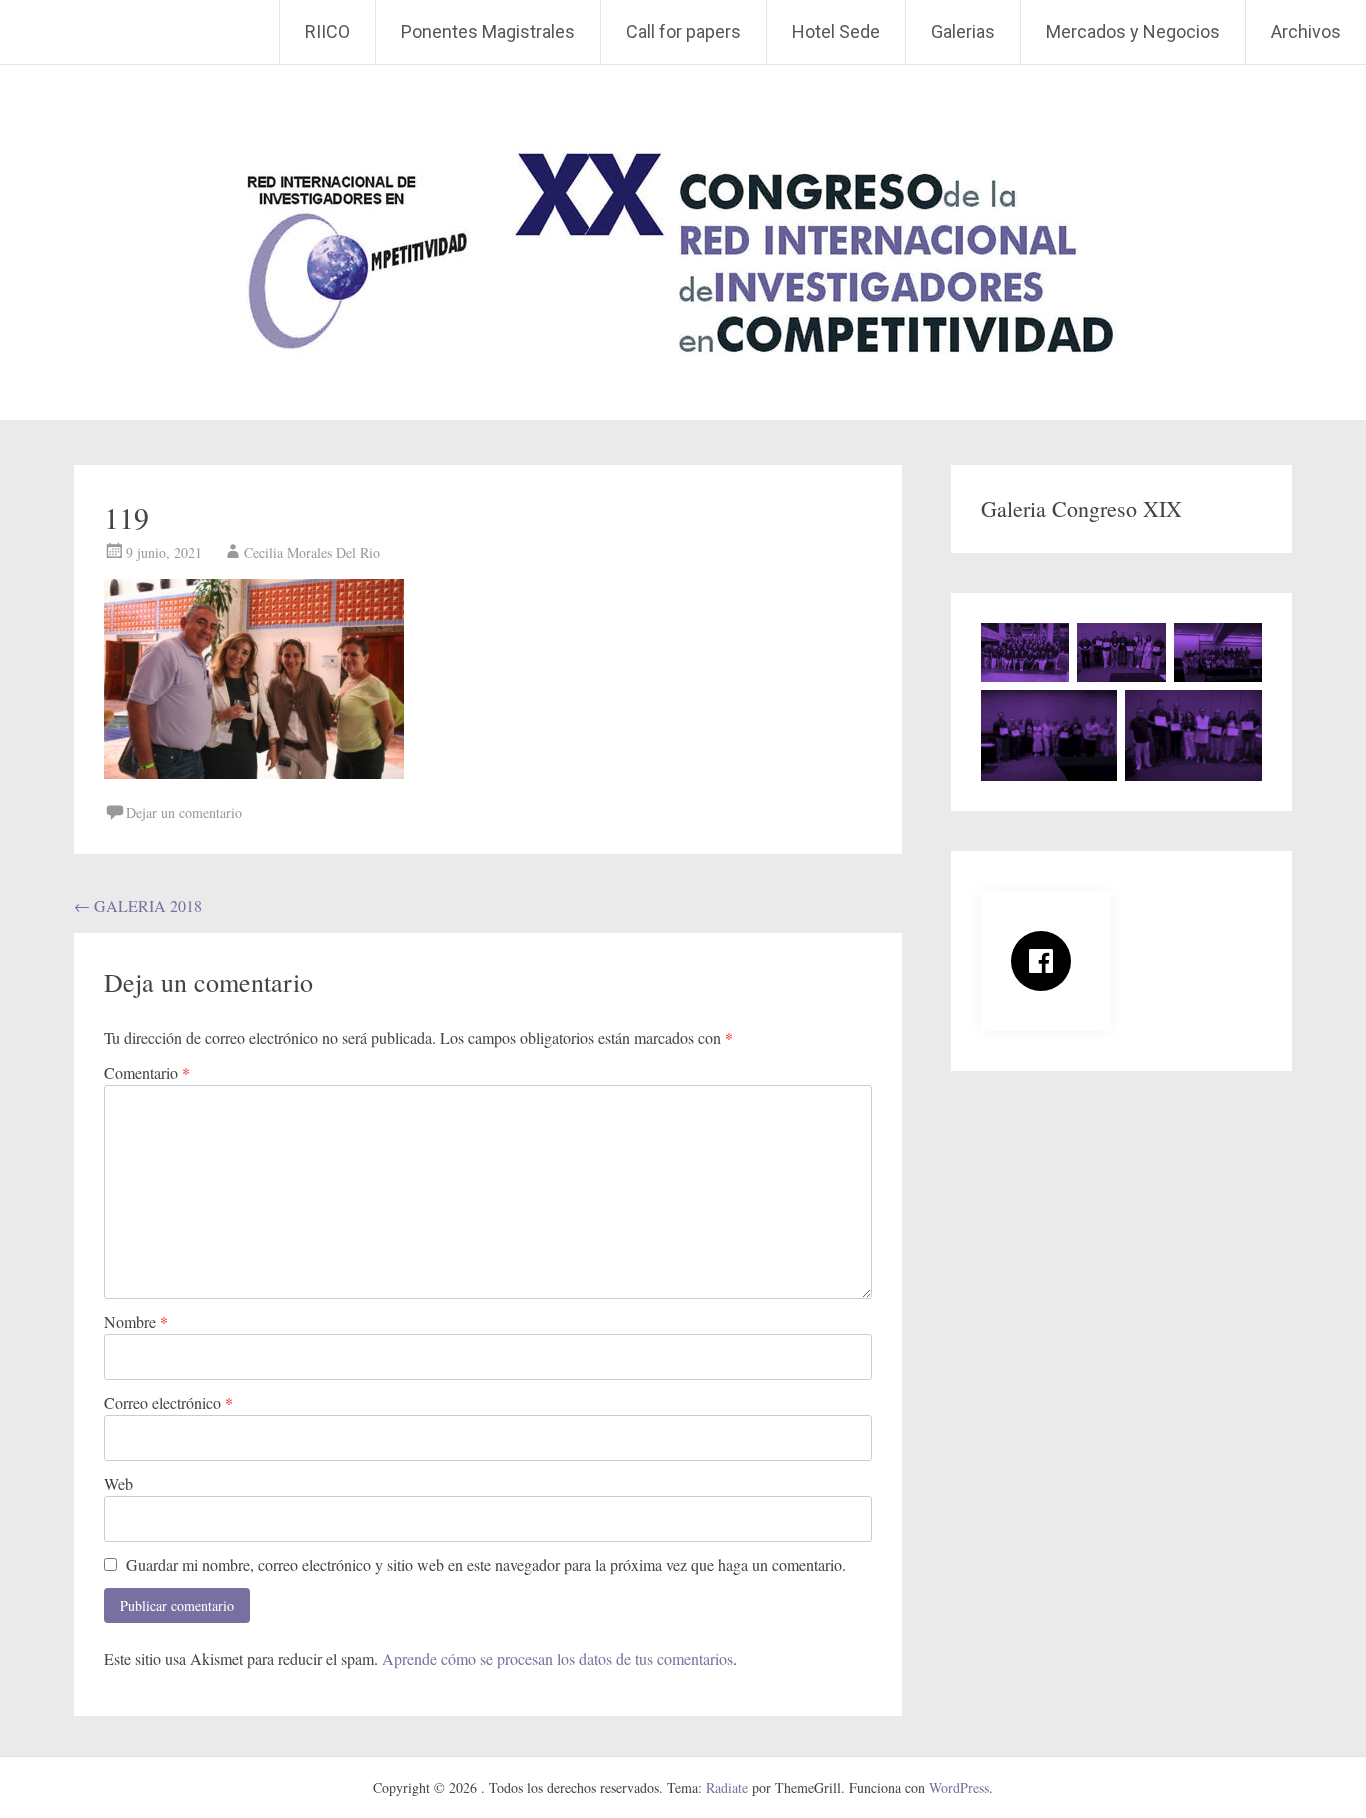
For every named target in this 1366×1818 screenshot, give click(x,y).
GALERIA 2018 (138, 905)
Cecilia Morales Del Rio (312, 552)
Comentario (147, 1072)
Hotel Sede (836, 31)
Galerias (963, 31)
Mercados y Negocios (1133, 31)
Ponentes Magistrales (488, 31)
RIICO (327, 31)
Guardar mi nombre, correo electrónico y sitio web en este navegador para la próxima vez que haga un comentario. (486, 1564)
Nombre (136, 1321)
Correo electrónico (168, 1402)
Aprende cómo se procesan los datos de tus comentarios (557, 1658)
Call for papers (683, 31)
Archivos (1306, 31)
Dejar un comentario (184, 812)
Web (118, 1483)
